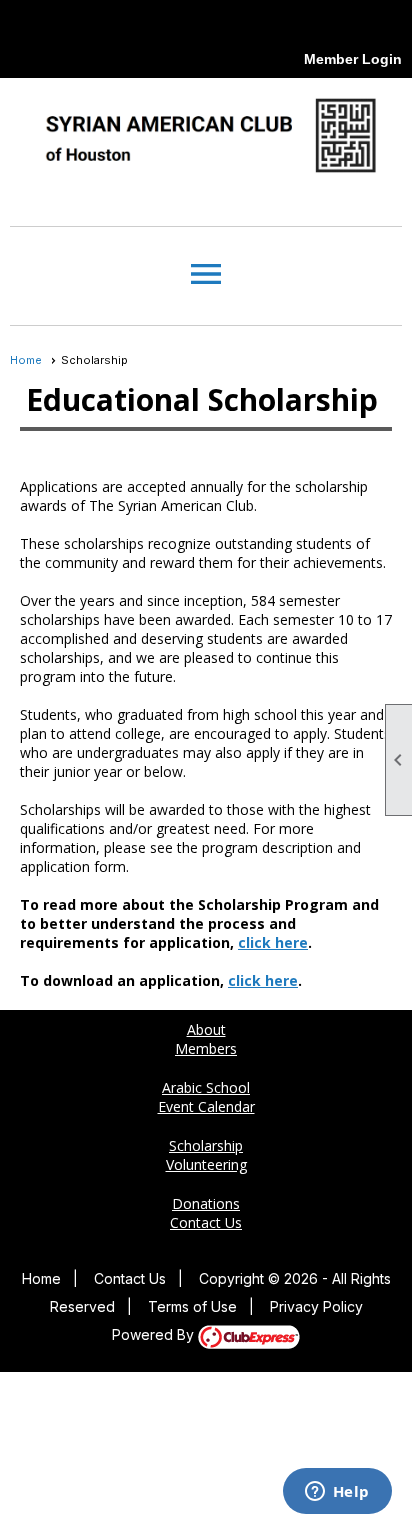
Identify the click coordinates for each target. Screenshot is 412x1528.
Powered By (155, 1334)
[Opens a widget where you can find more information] (337, 1493)
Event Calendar (206, 1106)
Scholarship (206, 1145)
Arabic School (206, 1087)
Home (26, 360)
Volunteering (206, 1164)
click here (273, 942)
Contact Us (206, 1222)
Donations (206, 1203)
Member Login (353, 59)
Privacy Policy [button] (316, 1306)
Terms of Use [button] (192, 1306)
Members (206, 1048)
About (206, 1029)
